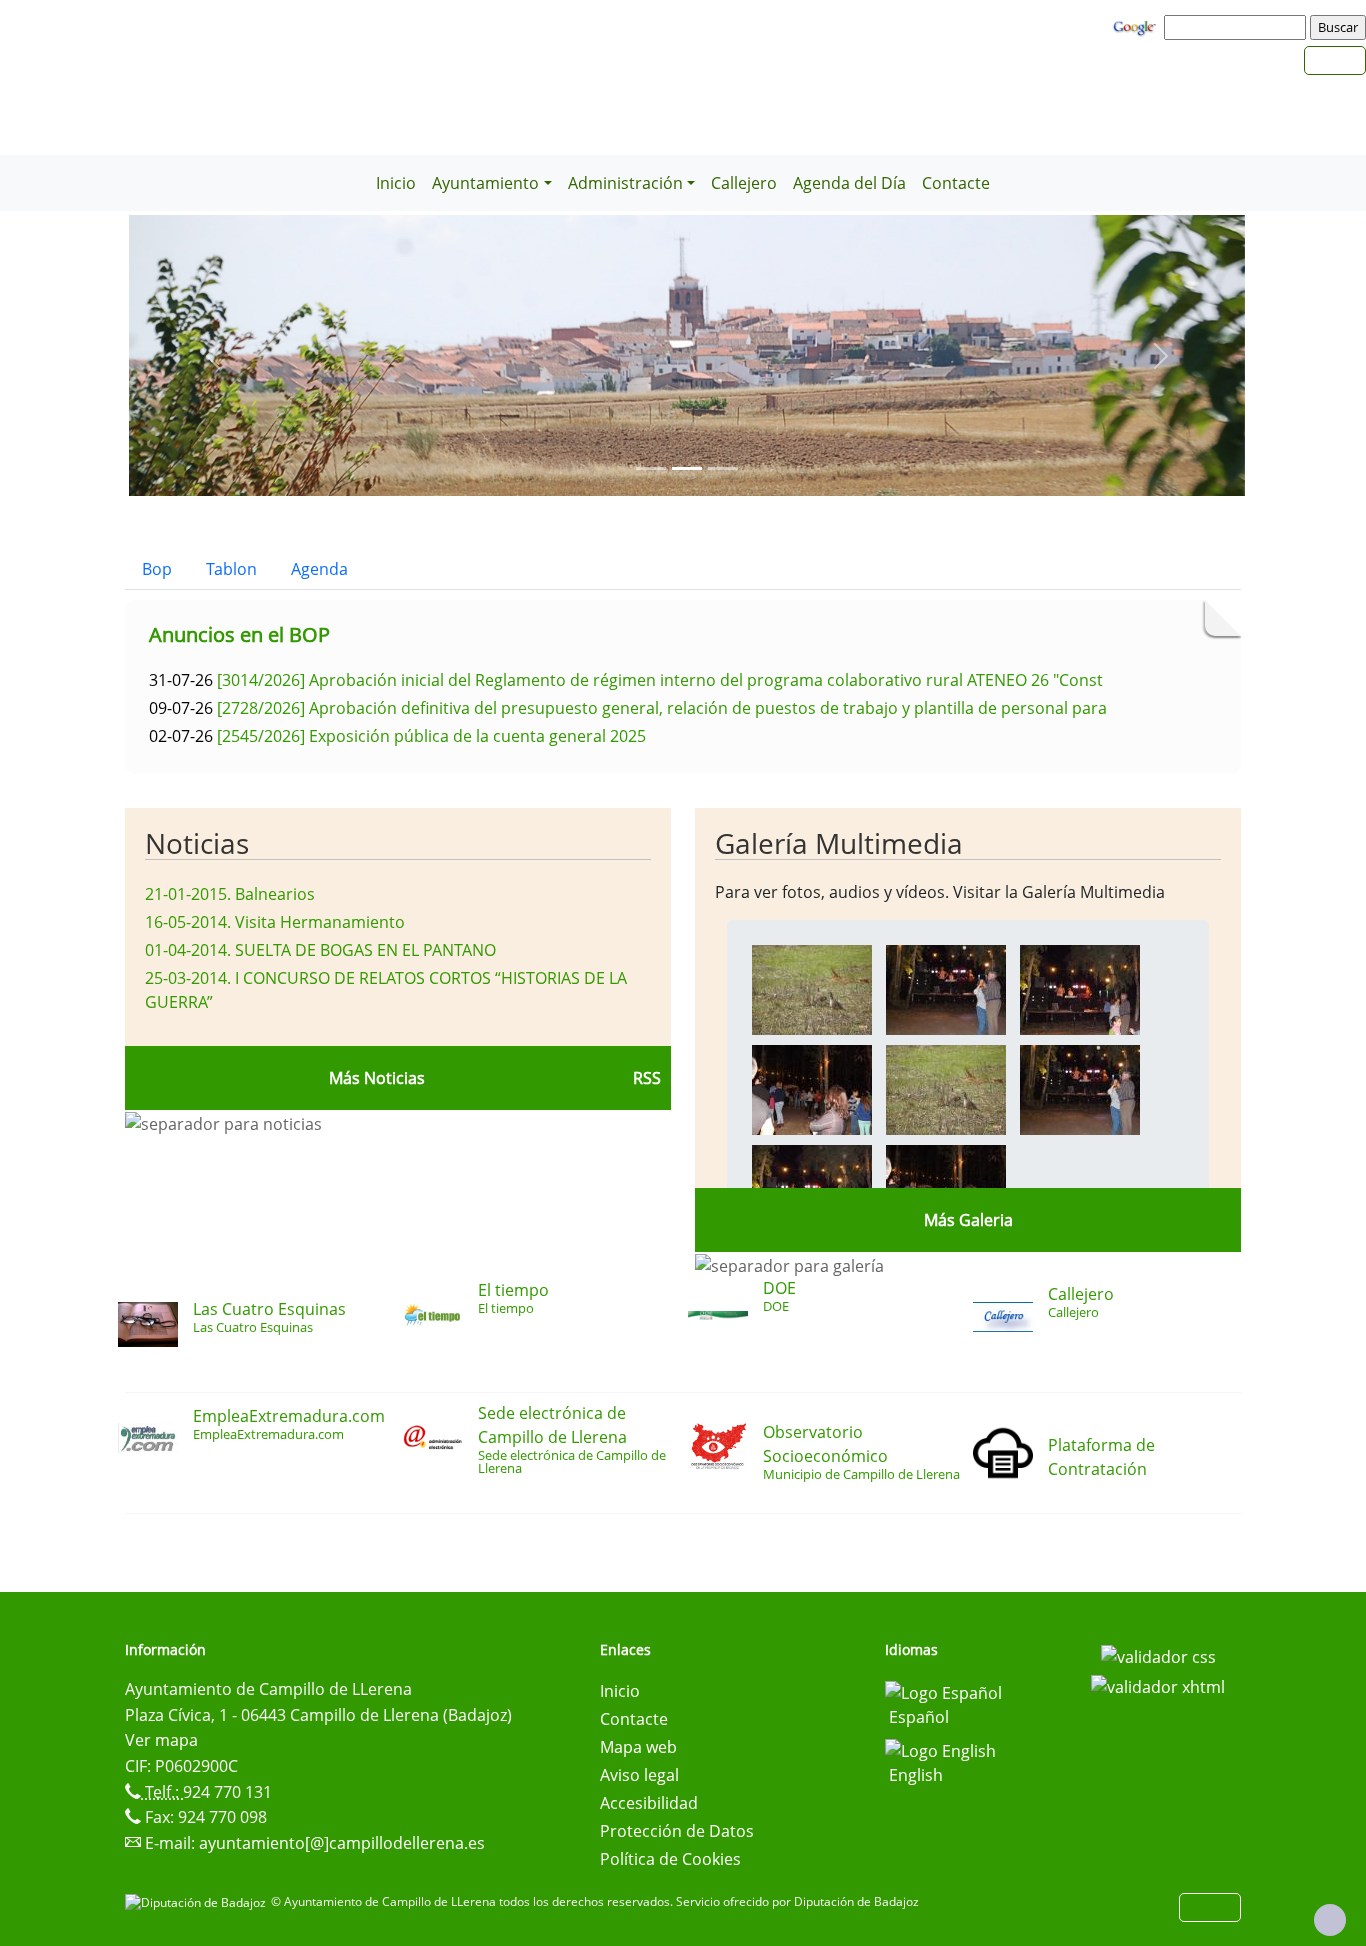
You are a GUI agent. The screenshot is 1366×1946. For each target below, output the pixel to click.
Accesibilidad (649, 1803)
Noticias (197, 843)
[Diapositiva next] (1161, 355)
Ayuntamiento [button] (485, 183)
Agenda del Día (849, 183)
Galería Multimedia (839, 843)
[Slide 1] (687, 468)
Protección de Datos (677, 1831)
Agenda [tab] (319, 569)
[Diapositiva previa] (212, 355)
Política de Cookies (670, 1859)
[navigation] (1238, 27)
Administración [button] (625, 183)
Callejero (744, 183)
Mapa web (638, 1747)
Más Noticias (377, 1078)
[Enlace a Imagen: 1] (946, 988)
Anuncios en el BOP (239, 634)
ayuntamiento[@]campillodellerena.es (342, 1843)
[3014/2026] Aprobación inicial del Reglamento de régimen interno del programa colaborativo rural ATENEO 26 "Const (660, 680)
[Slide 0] (651, 468)
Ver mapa (161, 1740)
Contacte (956, 183)
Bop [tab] (157, 569)
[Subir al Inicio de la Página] (1330, 1920)
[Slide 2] (723, 468)
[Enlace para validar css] (1158, 1656)
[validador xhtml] (1158, 1685)
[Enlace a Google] (1137, 26)
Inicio (396, 183)
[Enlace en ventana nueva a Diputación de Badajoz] (198, 1901)
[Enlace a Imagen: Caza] (812, 988)
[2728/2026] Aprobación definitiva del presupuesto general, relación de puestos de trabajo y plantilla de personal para (662, 708)
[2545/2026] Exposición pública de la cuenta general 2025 (431, 736)
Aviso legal (639, 1775)
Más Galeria (968, 1220)
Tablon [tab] (231, 569)
